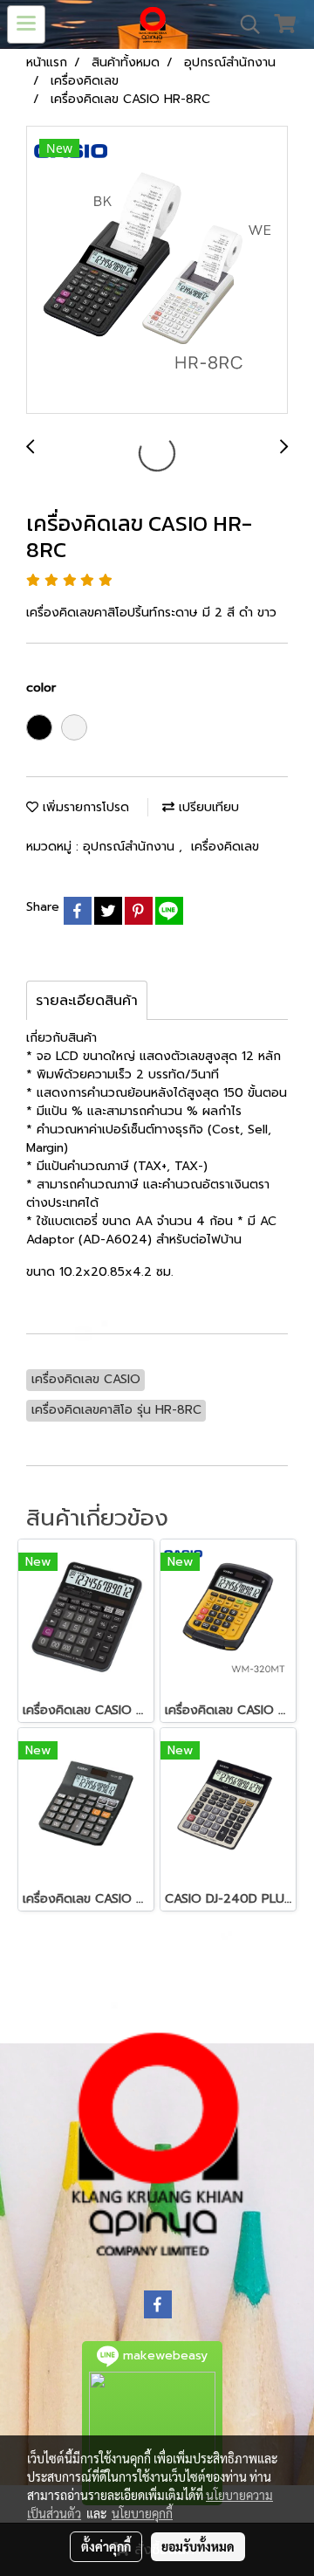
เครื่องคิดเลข (225, 847)
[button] (244, 24)
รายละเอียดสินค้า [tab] (87, 1001)
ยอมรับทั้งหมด (198, 2546)
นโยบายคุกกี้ (142, 2513)
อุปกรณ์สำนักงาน (131, 847)
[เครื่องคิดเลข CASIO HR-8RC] (157, 271)
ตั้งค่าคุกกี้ (106, 2546)
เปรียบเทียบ (207, 807)
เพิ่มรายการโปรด (84, 807)
